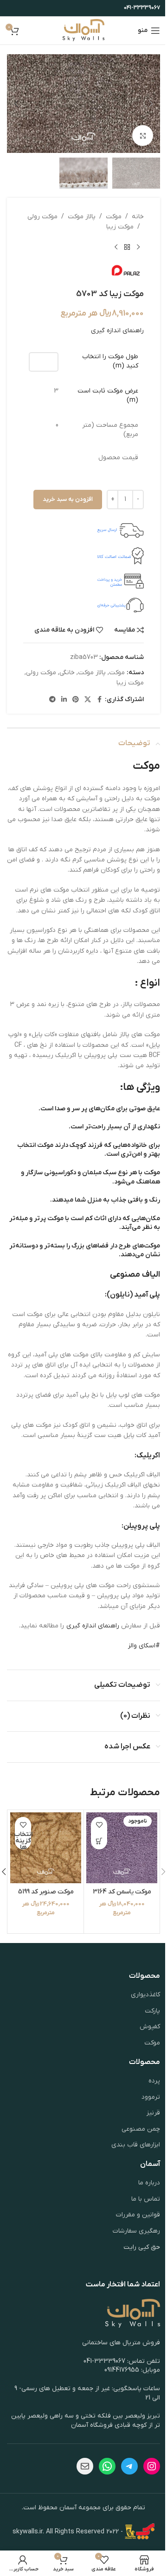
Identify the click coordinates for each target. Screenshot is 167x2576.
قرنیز (153, 2113)
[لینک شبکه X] (88, 700)
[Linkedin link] (64, 700)
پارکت (152, 2011)
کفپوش (150, 2027)
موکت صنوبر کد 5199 (46, 1892)
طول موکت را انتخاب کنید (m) (110, 361)
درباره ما (149, 2183)
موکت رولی (42, 217)
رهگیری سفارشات (136, 2231)
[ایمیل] (85, 2466)
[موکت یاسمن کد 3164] (122, 1848)
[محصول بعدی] (116, 247)
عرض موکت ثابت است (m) (108, 396)
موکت (114, 217)
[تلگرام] (129, 2466)
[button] (151, 104)
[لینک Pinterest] (76, 700)
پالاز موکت (82, 217)
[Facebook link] (99, 700)
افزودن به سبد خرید (68, 499)
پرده (154, 2081)
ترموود (151, 2097)
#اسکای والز (144, 1646)
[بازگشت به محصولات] (127, 247)
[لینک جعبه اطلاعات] (83, 531)
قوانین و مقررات (138, 2215)
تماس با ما (146, 2199)
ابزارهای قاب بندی (136, 2145)
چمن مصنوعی (141, 2129)
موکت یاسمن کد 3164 (122, 1892)
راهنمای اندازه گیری (117, 331)
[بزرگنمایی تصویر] (143, 136)
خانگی (67, 673)
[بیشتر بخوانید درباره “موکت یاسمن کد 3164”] (99, 1841)
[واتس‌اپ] (107, 2466)
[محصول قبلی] (138, 247)
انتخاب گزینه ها (23, 1841)
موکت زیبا (120, 227)
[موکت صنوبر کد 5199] (46, 1848)
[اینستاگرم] (152, 2466)
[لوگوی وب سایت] (84, 30)
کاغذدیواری (145, 1995)
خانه (138, 217)
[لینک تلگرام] (52, 700)
